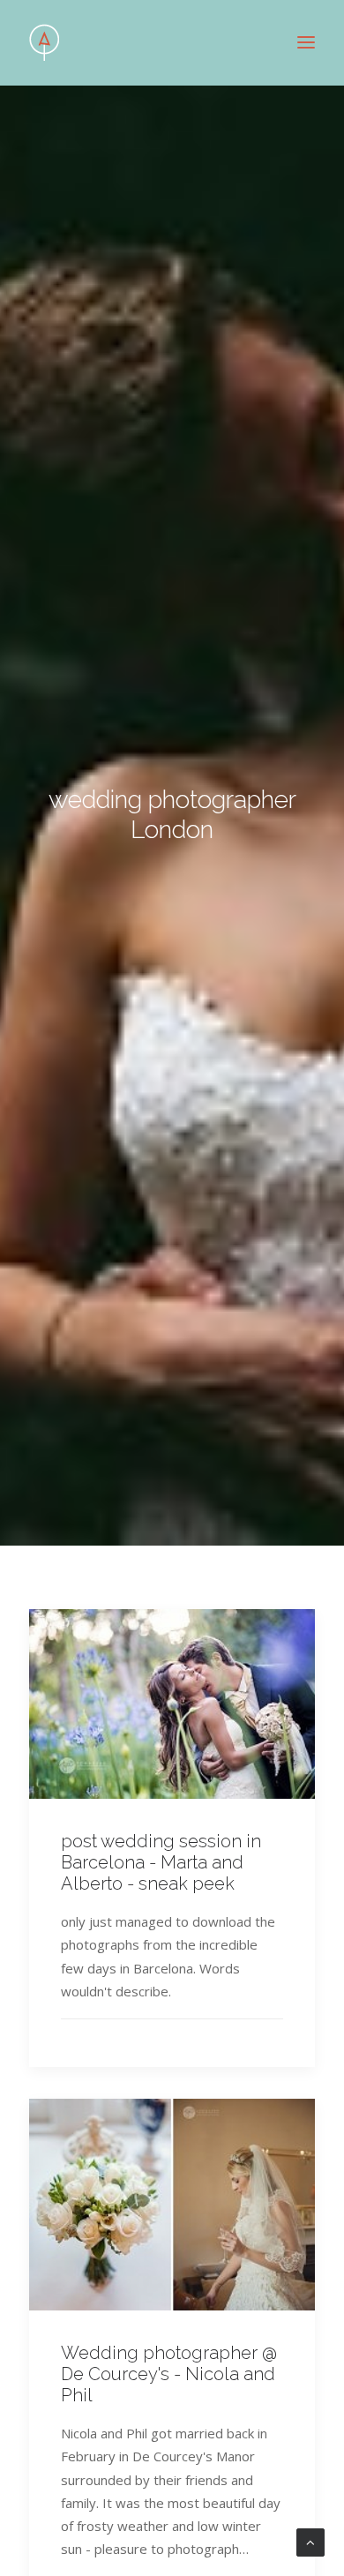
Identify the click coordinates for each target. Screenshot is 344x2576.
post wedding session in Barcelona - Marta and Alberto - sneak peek (161, 1862)
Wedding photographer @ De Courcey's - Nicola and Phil (169, 2374)
